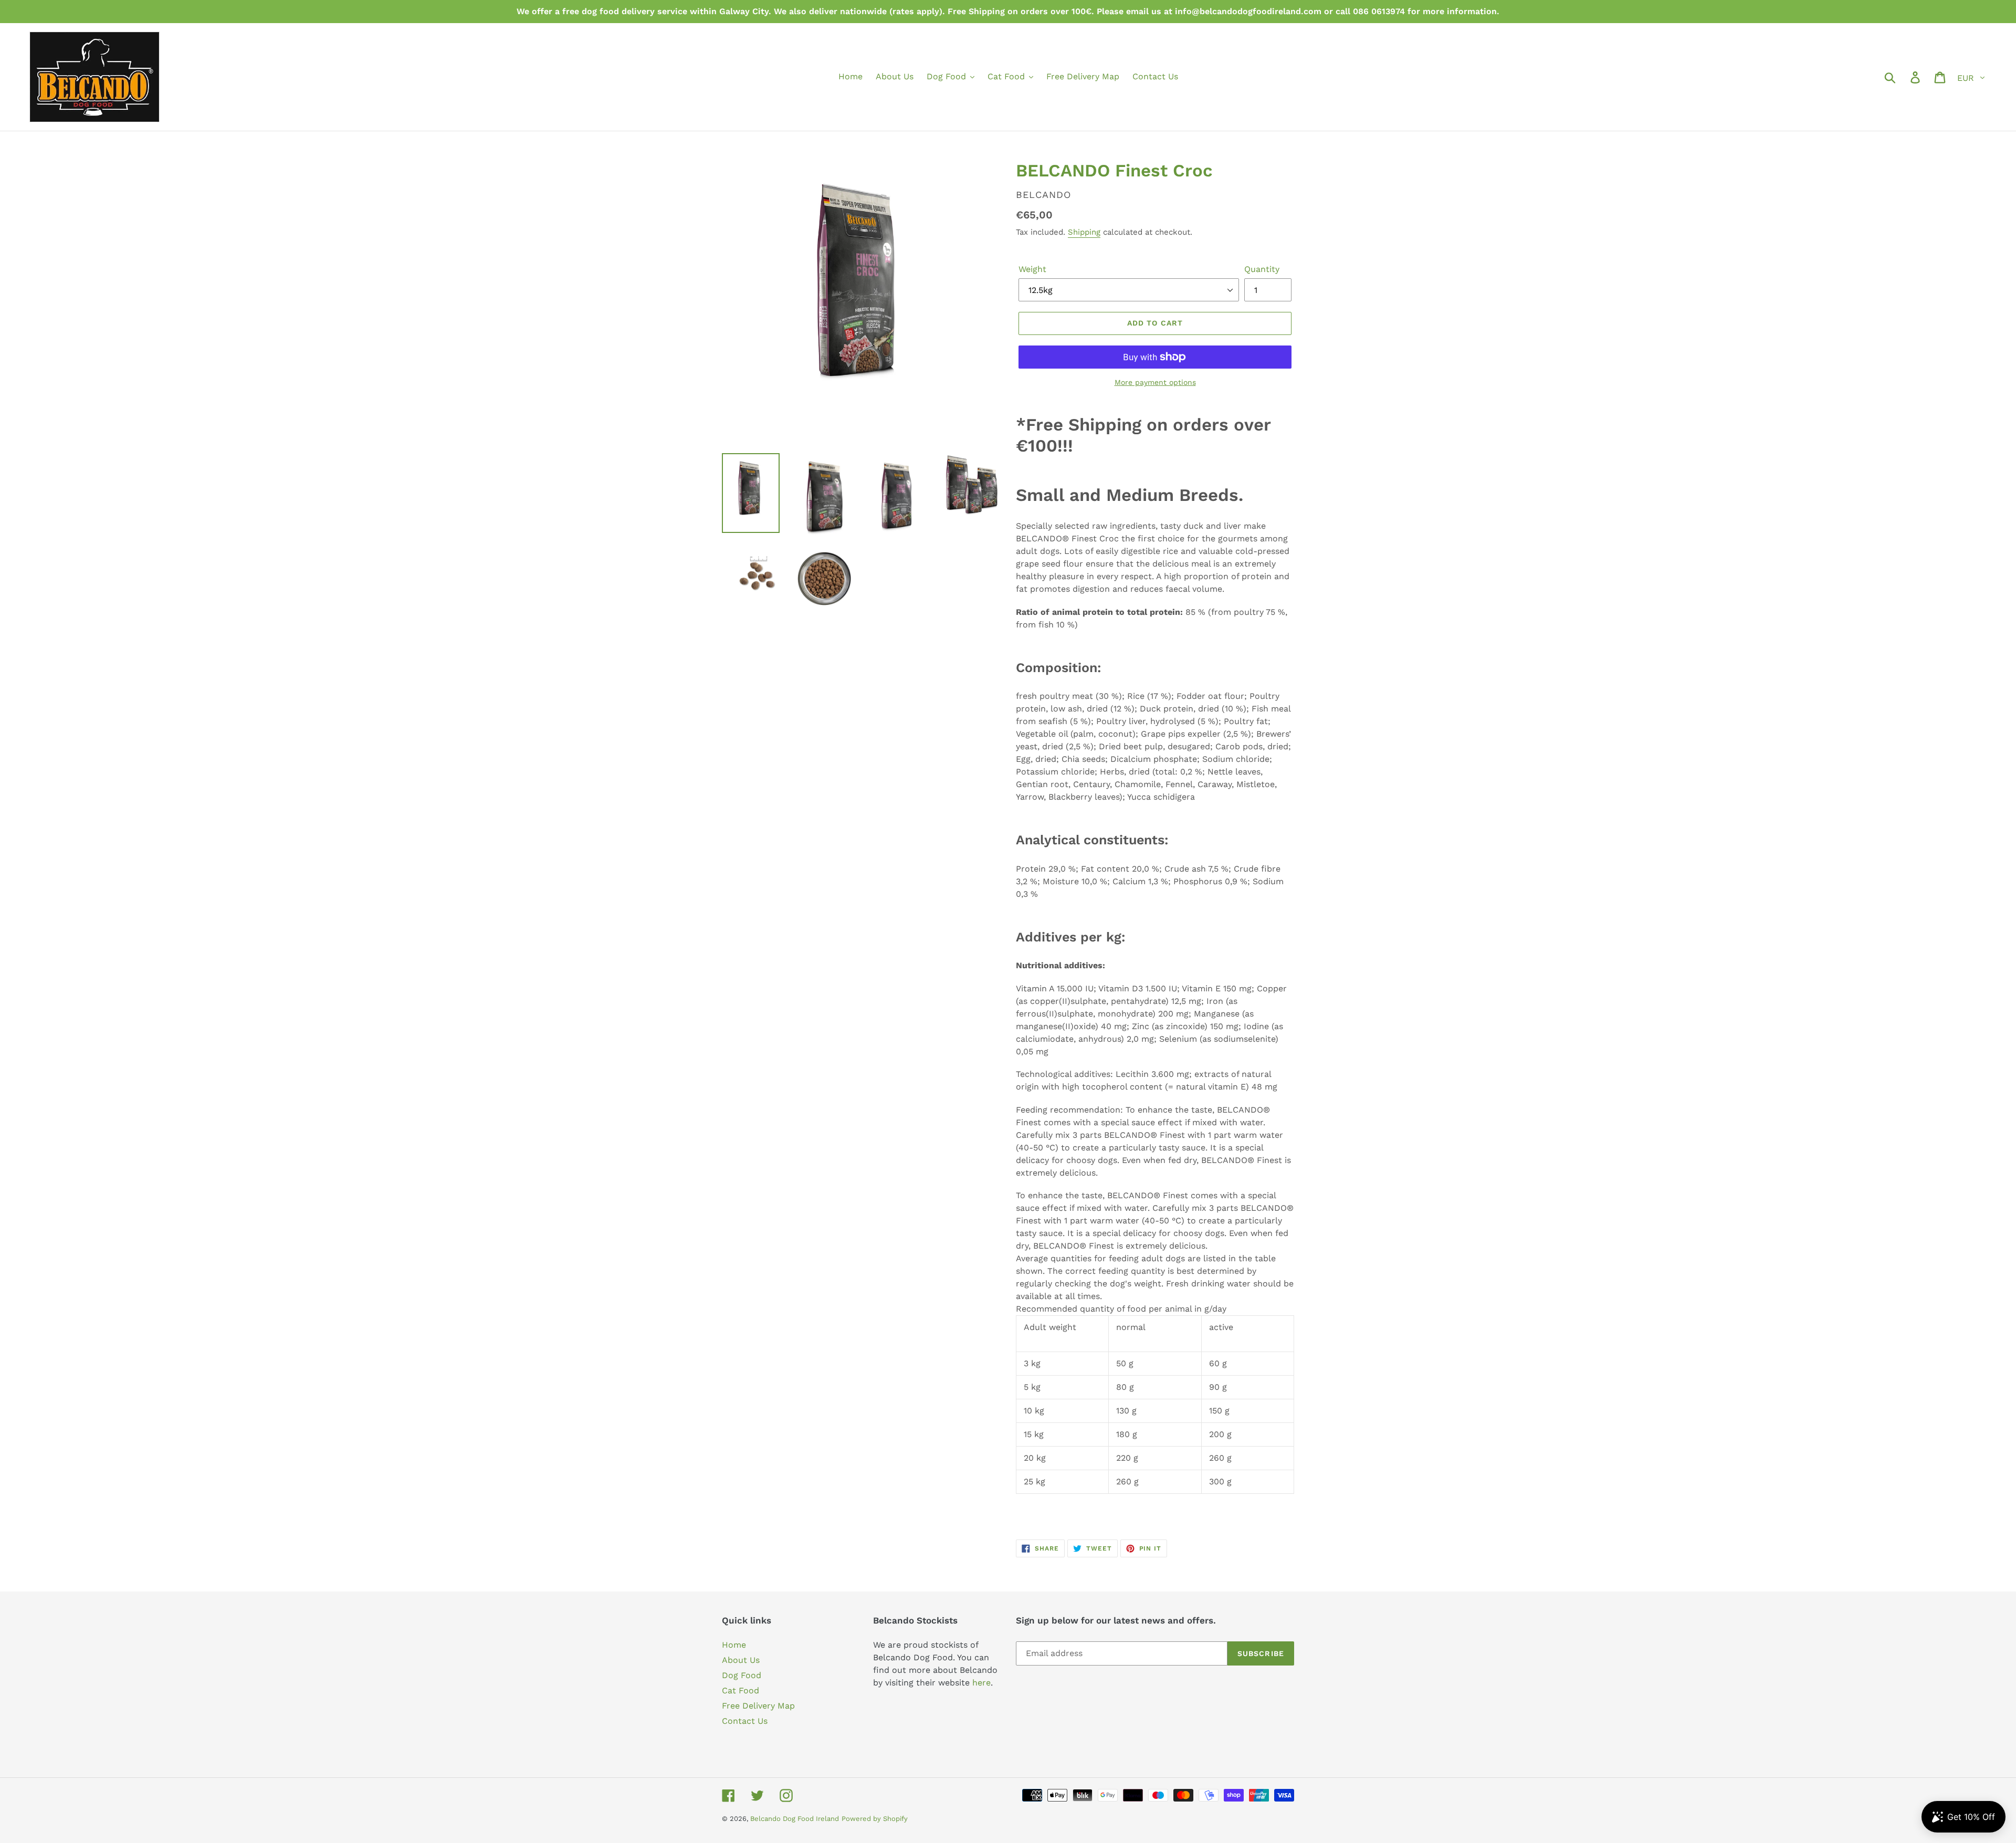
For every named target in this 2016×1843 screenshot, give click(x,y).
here (981, 1683)
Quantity (1262, 269)
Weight (1032, 269)
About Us (741, 1660)
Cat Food (741, 1690)
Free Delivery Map (758, 1706)
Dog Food (742, 1675)
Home (734, 1645)
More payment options (1155, 382)
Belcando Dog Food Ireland (795, 1819)
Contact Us (745, 1721)
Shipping (1084, 232)
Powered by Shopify (875, 1819)
